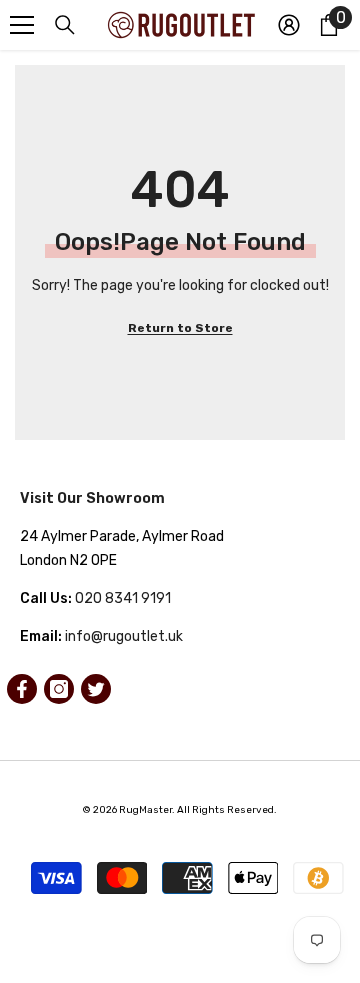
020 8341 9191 (123, 598)
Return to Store (180, 328)
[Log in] (289, 25)
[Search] (65, 25)
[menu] (22, 25)
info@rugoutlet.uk (124, 636)
